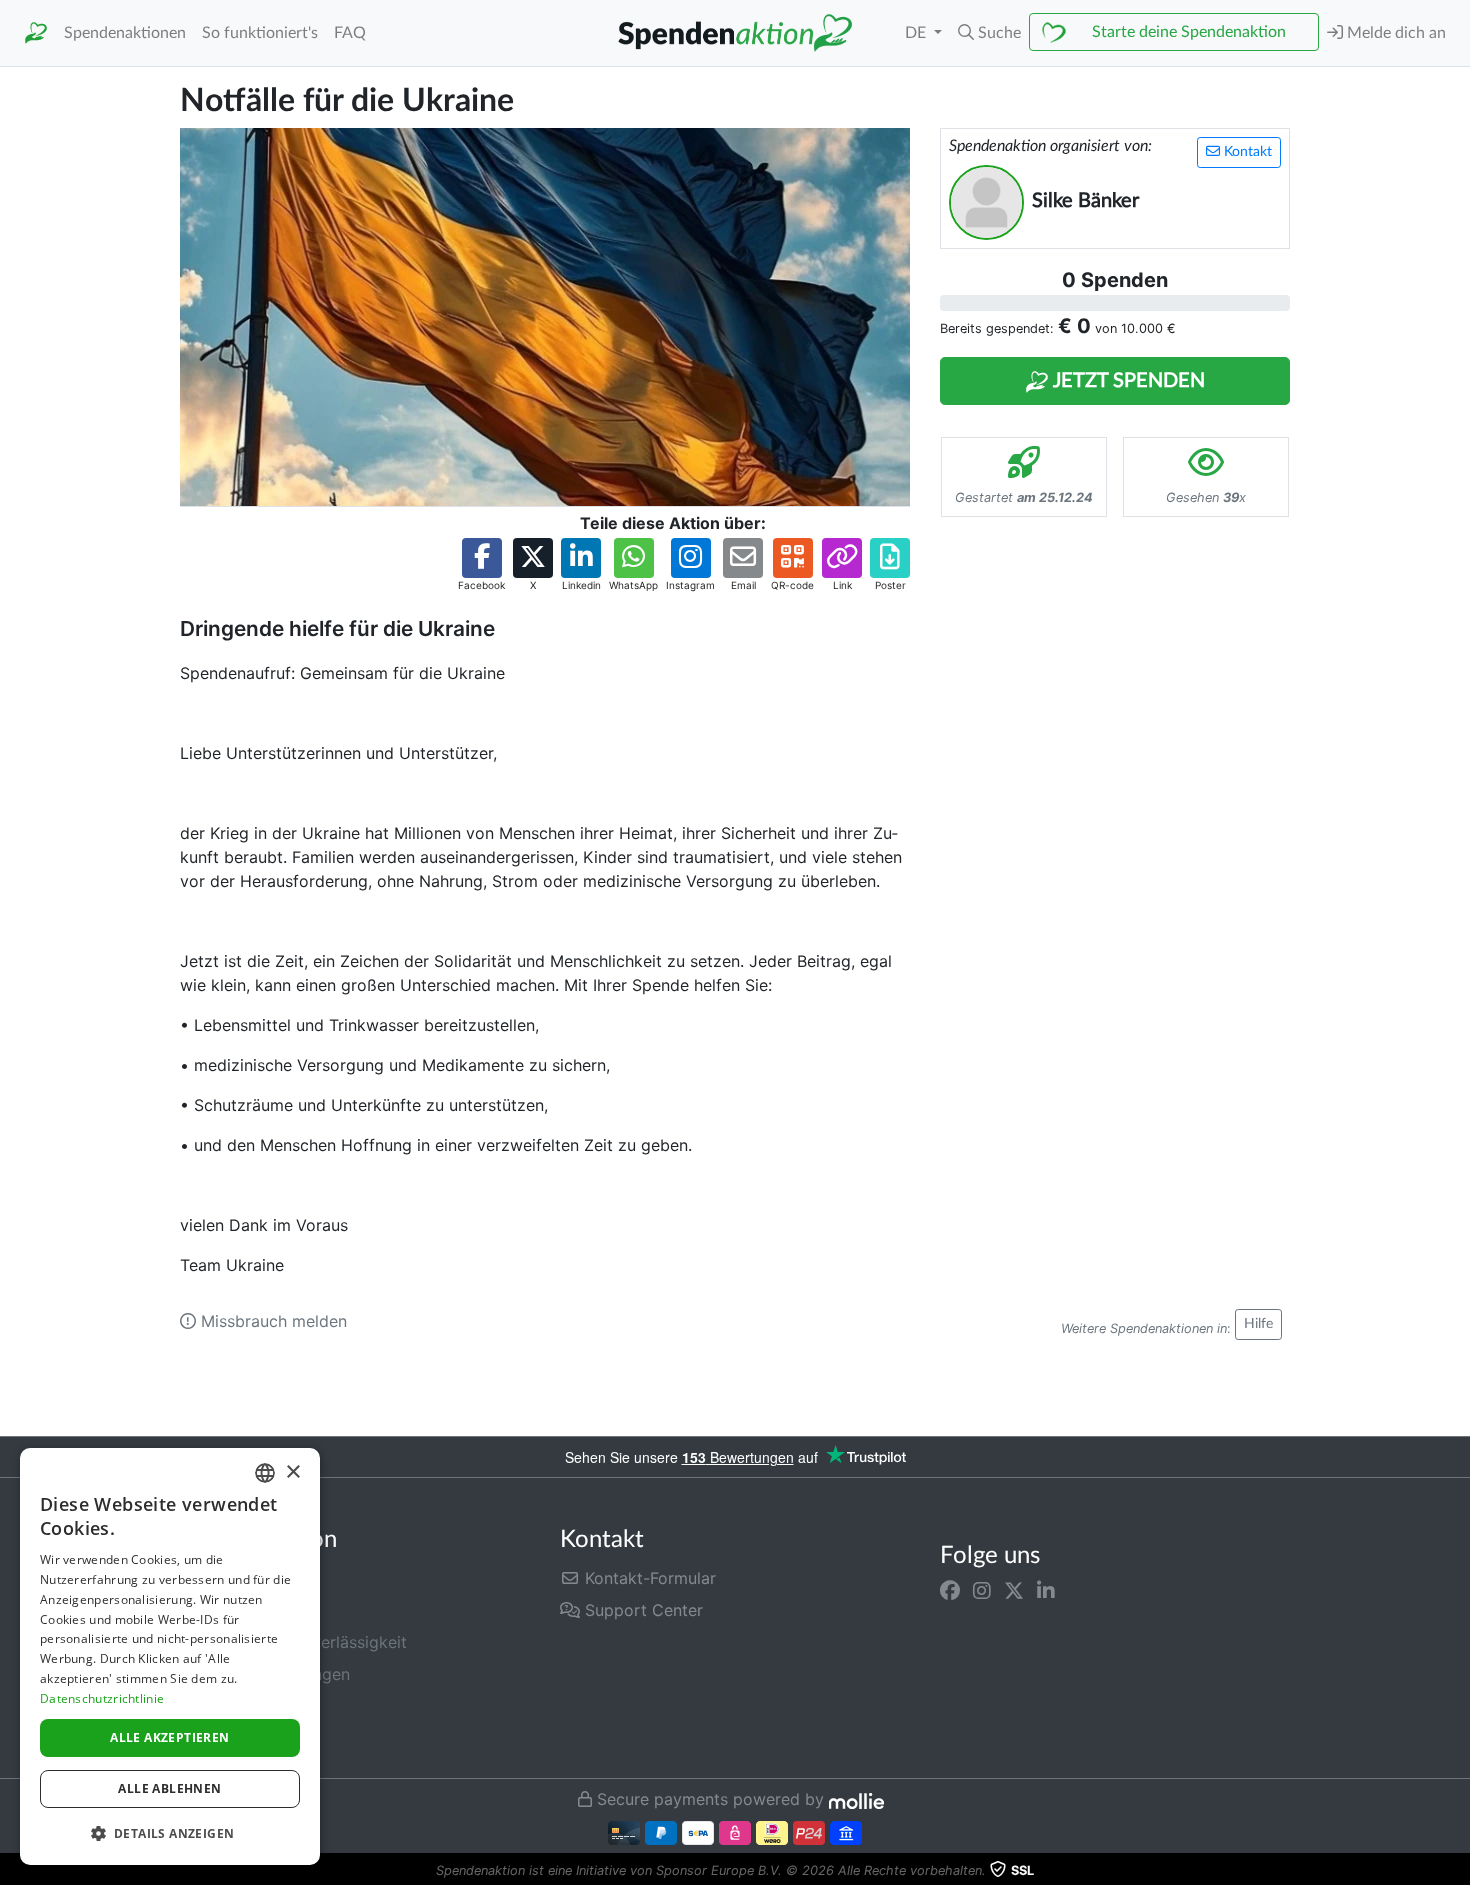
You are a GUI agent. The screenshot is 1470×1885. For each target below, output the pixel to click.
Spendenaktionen (125, 33)
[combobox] (265, 1473)
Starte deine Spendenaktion (1189, 32)
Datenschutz (227, 1706)
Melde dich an (1394, 33)
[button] (989, 33)
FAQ (350, 33)
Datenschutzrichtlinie (102, 1698)
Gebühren (216, 1578)
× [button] (292, 1472)
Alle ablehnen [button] (169, 1788)
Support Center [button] (641, 1610)
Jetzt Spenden (1127, 381)
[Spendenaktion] (36, 33)
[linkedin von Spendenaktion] (1046, 1590)
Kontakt (1246, 152)
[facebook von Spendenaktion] (950, 1590)
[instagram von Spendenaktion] (982, 1590)
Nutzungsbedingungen (265, 1674)
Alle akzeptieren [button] (169, 1737)
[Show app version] (1456, 1871)
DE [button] (917, 33)
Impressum (221, 1738)
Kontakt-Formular (648, 1578)
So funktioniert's (260, 33)
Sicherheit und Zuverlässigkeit (293, 1642)
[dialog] (170, 1656)
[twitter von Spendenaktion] (1014, 1590)
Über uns (214, 1610)
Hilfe (1258, 1324)
